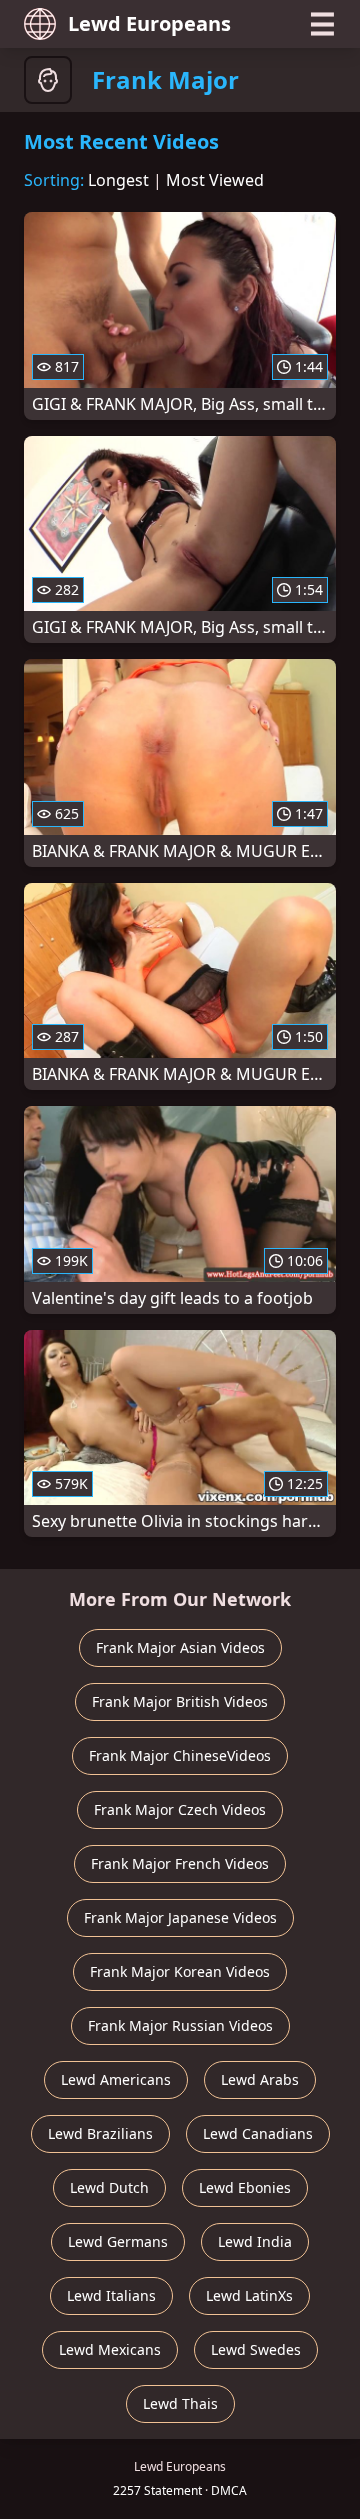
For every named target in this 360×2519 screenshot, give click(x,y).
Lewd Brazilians (100, 2133)
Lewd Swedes (256, 2349)
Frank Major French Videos (180, 1863)
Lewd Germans (118, 2241)
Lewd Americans (116, 2079)
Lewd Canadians (258, 2133)
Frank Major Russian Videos (180, 2025)
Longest (118, 180)
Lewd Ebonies (245, 2187)
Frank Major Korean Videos (180, 1971)
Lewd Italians (111, 2295)
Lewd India (255, 2241)
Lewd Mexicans (110, 2349)
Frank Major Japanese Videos (180, 1917)
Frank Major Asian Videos (180, 1647)
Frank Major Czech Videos (180, 1809)
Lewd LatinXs (249, 2295)
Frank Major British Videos (180, 1701)
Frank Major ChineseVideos (180, 1755)
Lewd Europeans (149, 23)
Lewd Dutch (109, 2187)
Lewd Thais (180, 2403)
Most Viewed (215, 180)
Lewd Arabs (260, 2079)
